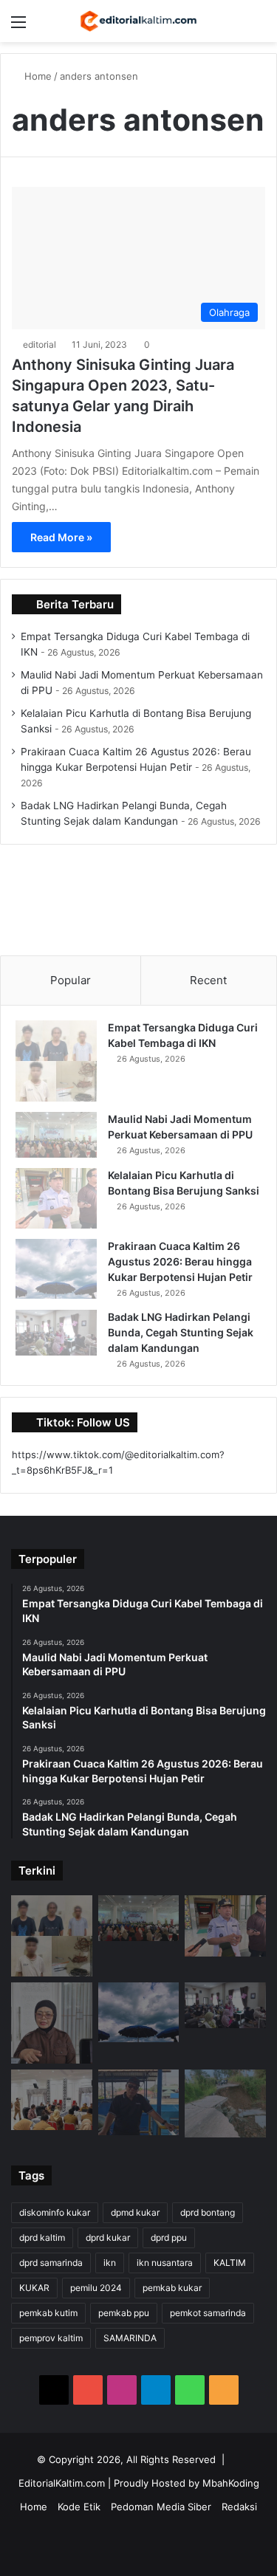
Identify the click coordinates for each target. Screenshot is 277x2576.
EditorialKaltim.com (62, 2483)
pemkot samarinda (208, 2313)
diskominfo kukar (55, 2212)
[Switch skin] (233, 27)
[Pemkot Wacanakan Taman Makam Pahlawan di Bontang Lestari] (52, 2023)
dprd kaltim (42, 2237)
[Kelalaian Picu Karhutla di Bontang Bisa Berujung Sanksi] (56, 1199)
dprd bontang (208, 2212)
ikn (110, 2263)
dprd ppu (169, 2237)
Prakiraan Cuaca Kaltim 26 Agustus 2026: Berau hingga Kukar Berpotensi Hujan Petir (180, 1261)
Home (37, 76)
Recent (208, 980)
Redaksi (239, 2507)
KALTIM (230, 2263)
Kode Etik (79, 2507)
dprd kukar (108, 2237)
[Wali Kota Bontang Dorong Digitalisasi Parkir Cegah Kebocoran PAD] (52, 2100)
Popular (71, 980)
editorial (40, 344)
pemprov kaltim (51, 2338)
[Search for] (259, 27)
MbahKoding (231, 2483)
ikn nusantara (165, 2263)
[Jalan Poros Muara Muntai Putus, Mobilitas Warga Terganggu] (225, 2104)
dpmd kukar (135, 2212)
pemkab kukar (172, 2288)
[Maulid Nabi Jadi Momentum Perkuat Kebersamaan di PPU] (56, 1135)
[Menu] (18, 27)
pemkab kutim (48, 2313)
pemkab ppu (124, 2313)
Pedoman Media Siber (161, 2507)
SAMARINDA (130, 2338)
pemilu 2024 (96, 2288)
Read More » (61, 537)
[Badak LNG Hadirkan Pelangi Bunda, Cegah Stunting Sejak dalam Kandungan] (56, 1333)
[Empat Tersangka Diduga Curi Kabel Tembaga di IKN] (56, 1061)
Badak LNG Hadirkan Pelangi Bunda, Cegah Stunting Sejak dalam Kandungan (181, 1332)
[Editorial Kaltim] (139, 21)
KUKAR (34, 2288)
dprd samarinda (51, 2263)
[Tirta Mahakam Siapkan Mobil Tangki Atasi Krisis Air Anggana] (139, 2102)
